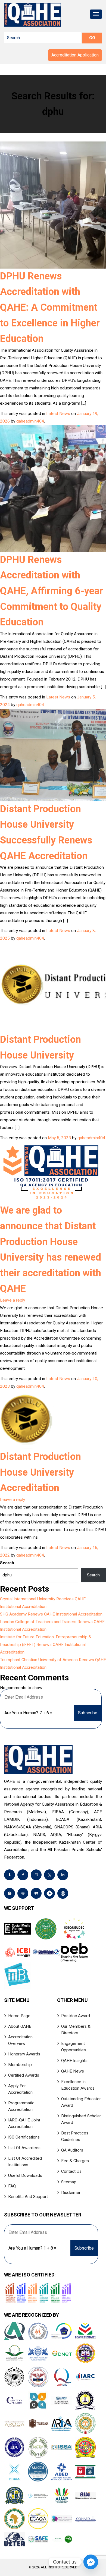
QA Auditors (72, 2150)
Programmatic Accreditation (21, 2106)
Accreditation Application (75, 55)
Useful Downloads (25, 2175)
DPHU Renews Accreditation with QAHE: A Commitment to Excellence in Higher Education (50, 307)
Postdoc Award (76, 2016)
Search (7, 1563)
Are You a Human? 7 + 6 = (28, 1713)
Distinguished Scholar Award (81, 2119)
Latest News (58, 414)
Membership (20, 2065)
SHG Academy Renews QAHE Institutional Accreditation (51, 1614)
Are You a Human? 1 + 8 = (32, 2248)
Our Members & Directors (76, 2030)
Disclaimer (71, 2193)
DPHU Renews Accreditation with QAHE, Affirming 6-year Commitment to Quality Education (52, 591)
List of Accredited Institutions (25, 2162)
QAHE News (73, 2071)
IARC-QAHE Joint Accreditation (24, 2123)
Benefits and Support (28, 2197)
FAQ (12, 2186)
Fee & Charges (75, 2161)
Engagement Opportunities (74, 2047)
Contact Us (71, 2171)
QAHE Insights (74, 2061)
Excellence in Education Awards (78, 2085)
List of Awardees (24, 2148)
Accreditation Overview (20, 2040)
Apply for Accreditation (20, 2089)
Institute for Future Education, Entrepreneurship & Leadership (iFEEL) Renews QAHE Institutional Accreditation (46, 1645)
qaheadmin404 (30, 421)
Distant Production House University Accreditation (40, 1472)
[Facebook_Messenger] (91, 2562)
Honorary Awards (24, 2054)
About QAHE (20, 2026)
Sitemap (69, 2182)
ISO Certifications (24, 2137)
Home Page (19, 2016)
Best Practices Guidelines (75, 2136)
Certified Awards (24, 2075)
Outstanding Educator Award (81, 2102)
